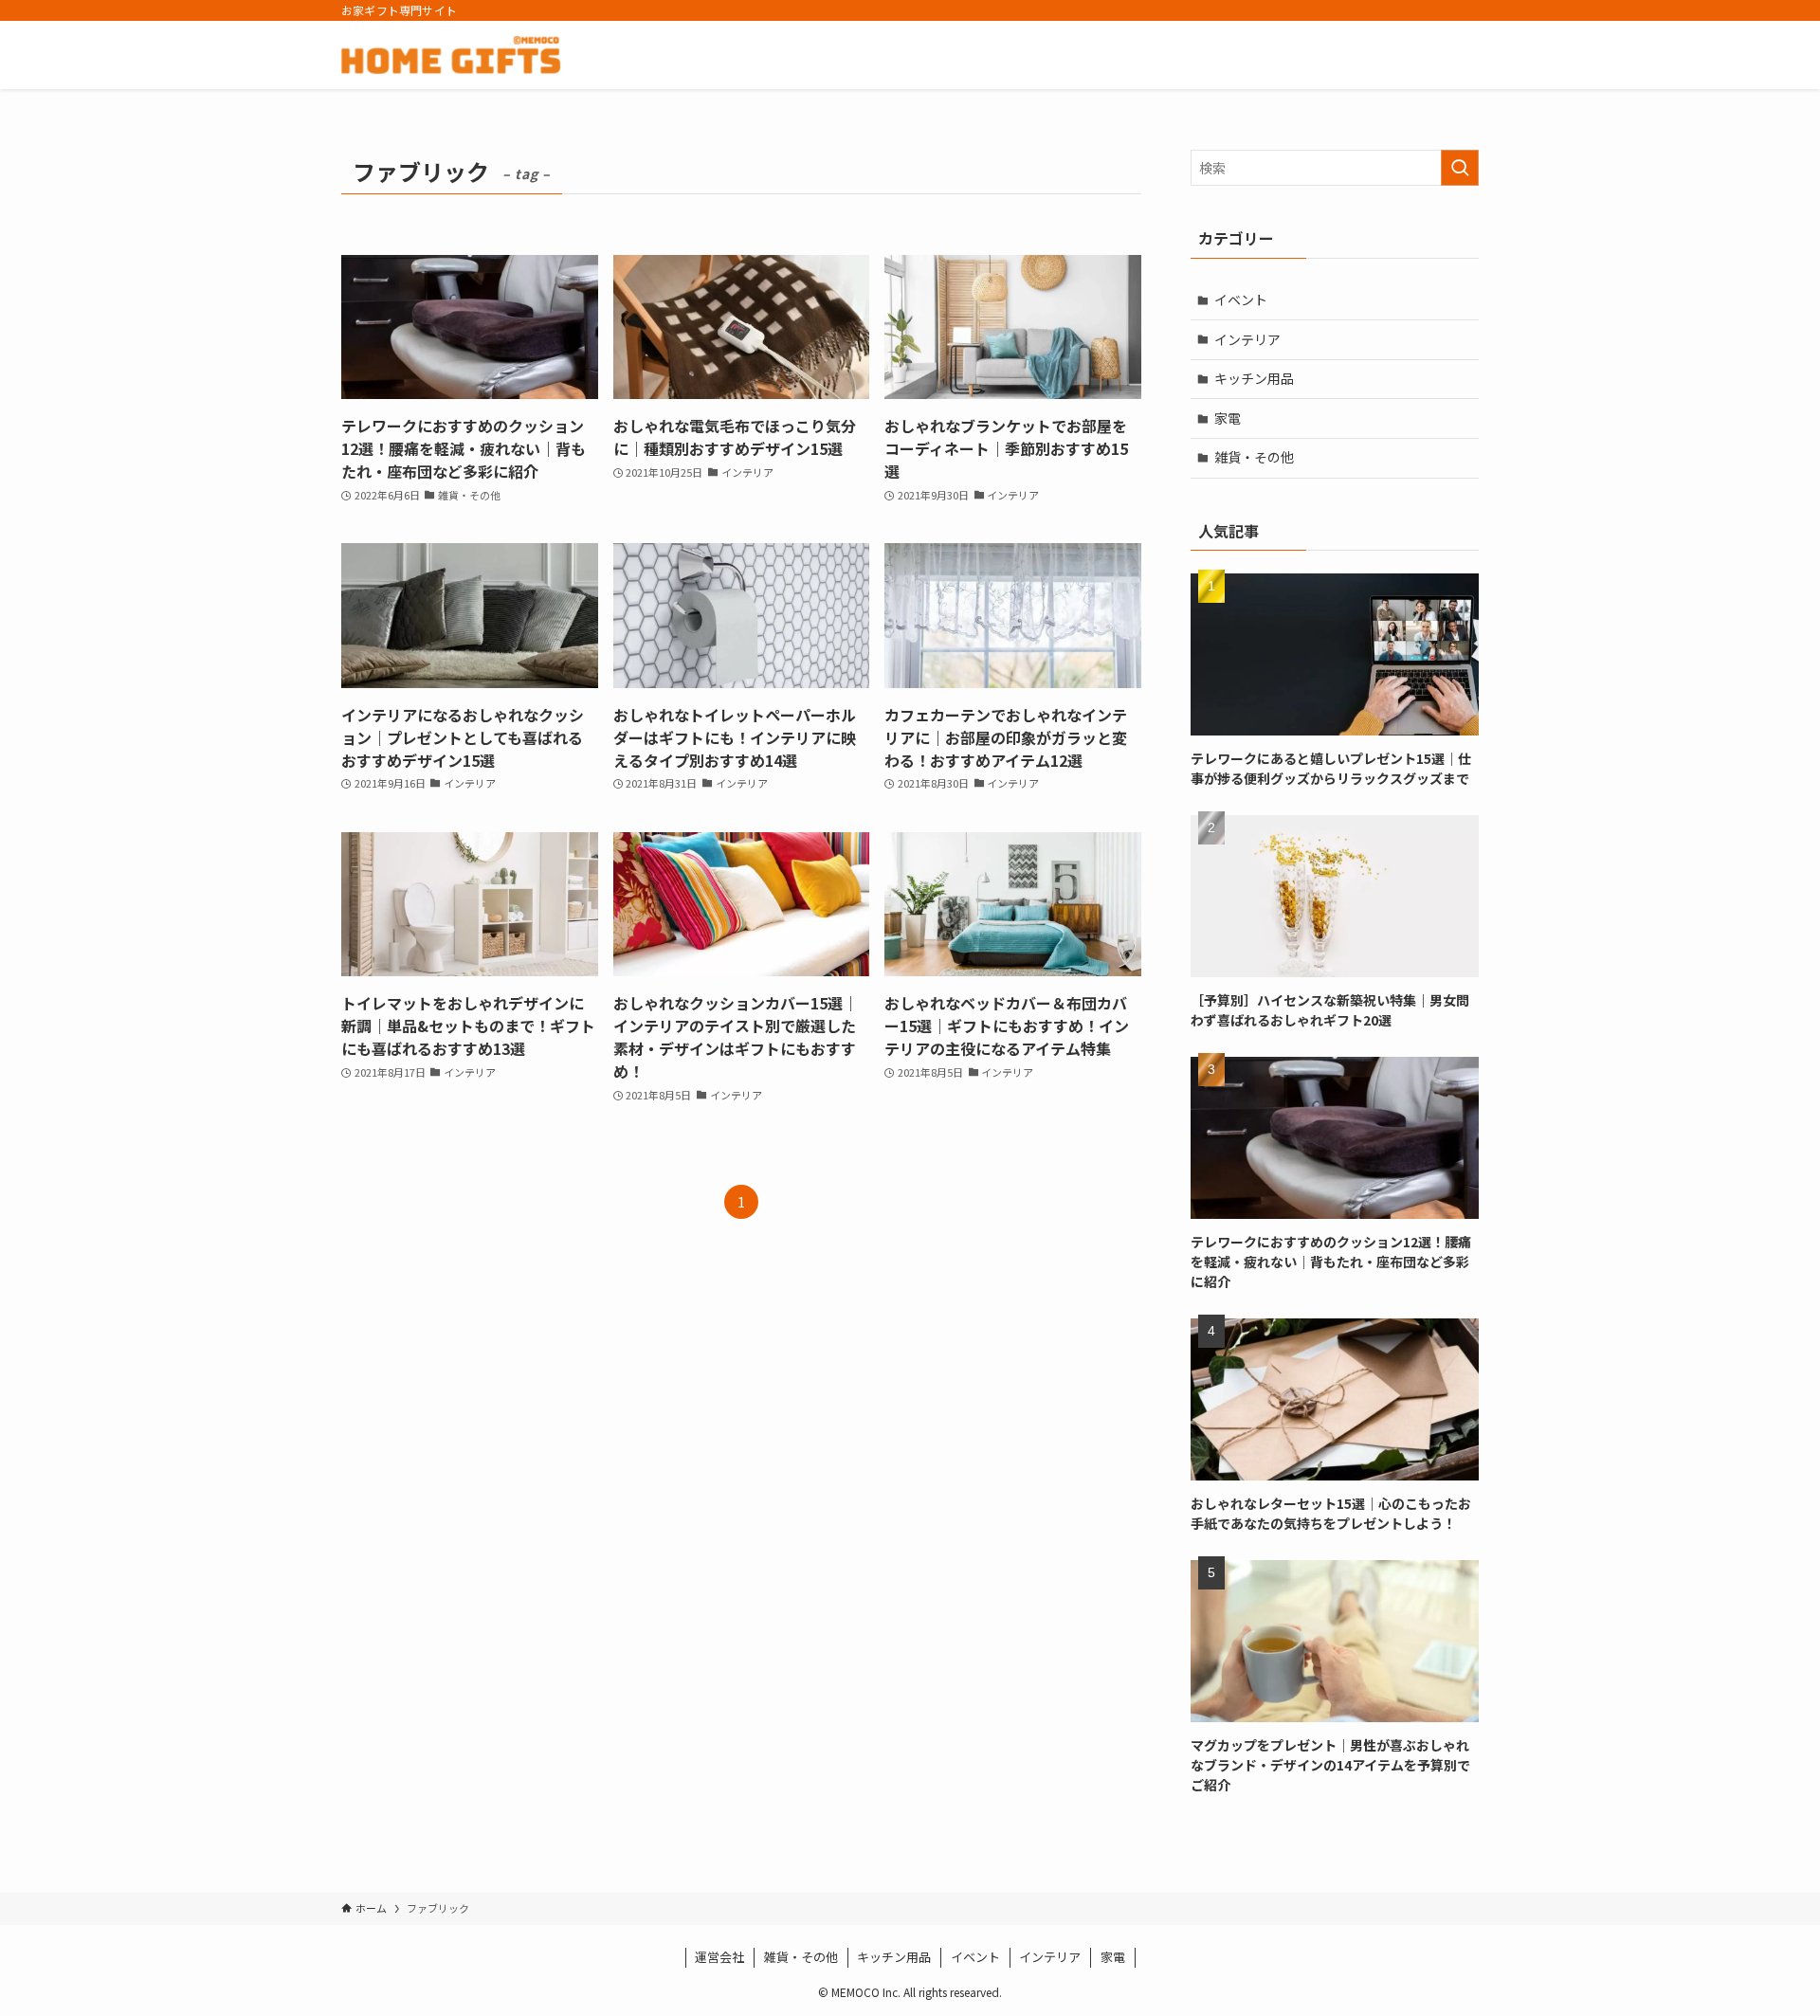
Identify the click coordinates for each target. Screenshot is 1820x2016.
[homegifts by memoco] (451, 55)
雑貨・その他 (1254, 457)
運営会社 (719, 1957)
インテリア (1247, 339)
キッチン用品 (1254, 378)
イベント (1241, 300)
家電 (1228, 418)
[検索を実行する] (1460, 168)
